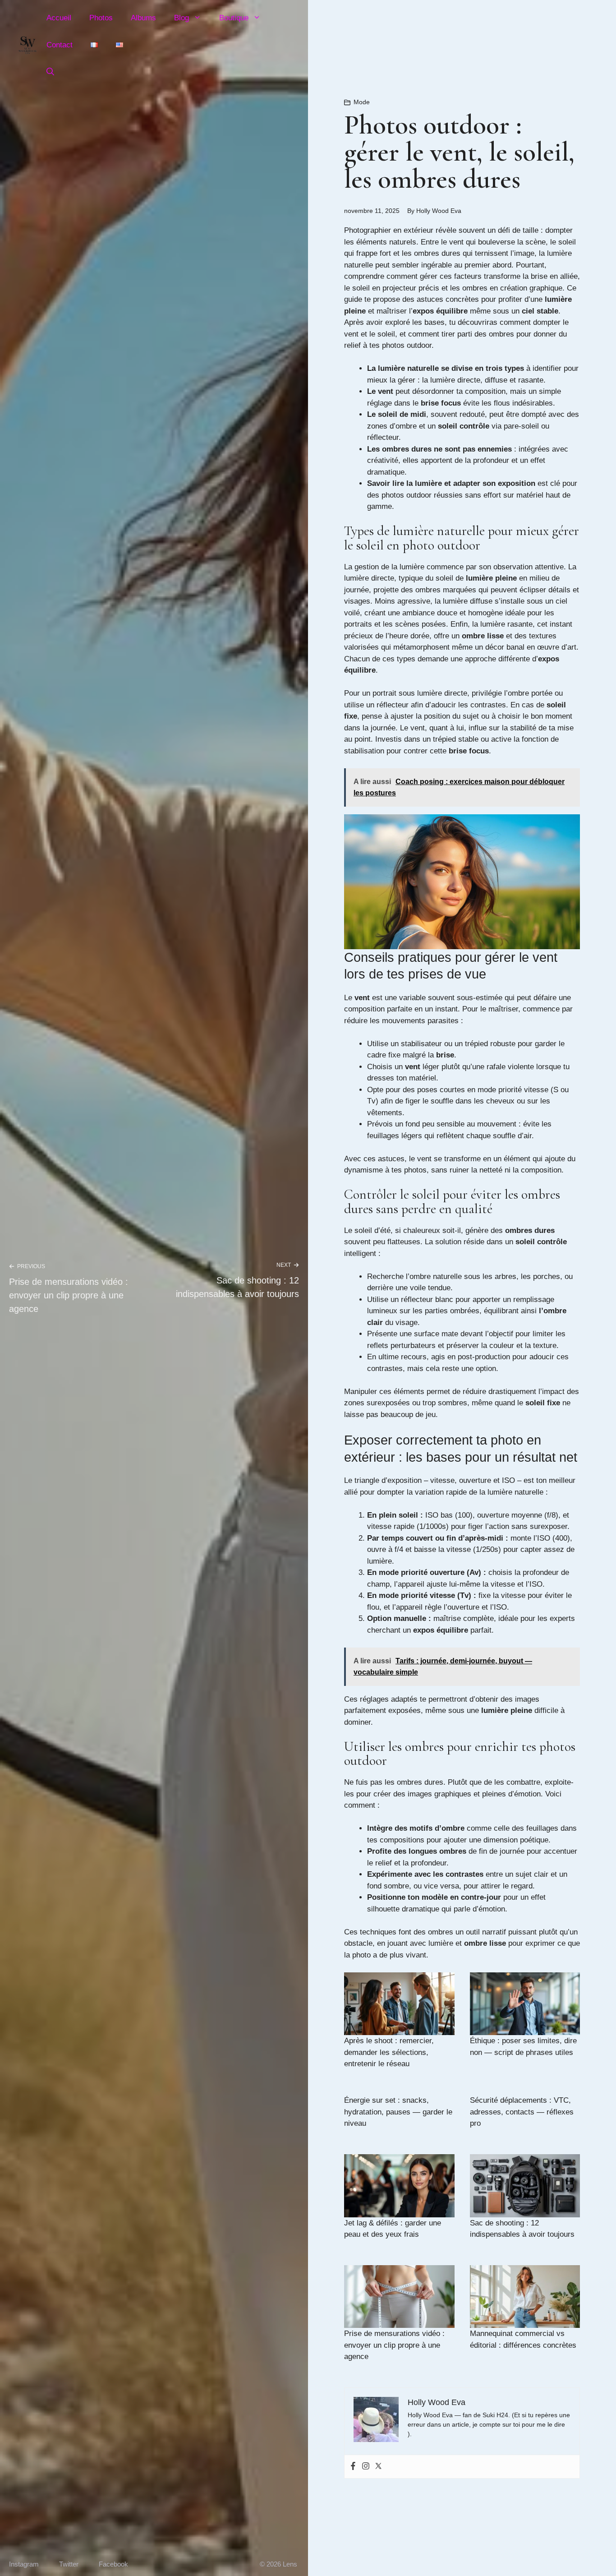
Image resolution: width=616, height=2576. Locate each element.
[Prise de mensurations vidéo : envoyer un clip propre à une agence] (399, 2297)
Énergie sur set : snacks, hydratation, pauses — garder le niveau (398, 2112)
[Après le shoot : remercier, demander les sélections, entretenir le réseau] (399, 2004)
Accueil (59, 18)
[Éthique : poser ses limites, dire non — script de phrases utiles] (525, 2004)
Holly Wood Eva (439, 211)
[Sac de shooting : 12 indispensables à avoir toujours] (525, 2186)
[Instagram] (366, 2467)
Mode (362, 102)
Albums (143, 18)
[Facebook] (353, 2467)
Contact (60, 45)
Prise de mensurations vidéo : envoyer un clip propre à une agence (69, 1295)
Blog (182, 18)
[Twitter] (378, 2467)
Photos (101, 18)
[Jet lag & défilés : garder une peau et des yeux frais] (399, 2186)
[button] (50, 72)
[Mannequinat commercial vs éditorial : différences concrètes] (525, 2297)
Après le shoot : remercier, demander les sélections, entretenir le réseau (389, 2052)
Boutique (234, 18)
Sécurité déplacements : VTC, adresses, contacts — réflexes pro (522, 2112)
